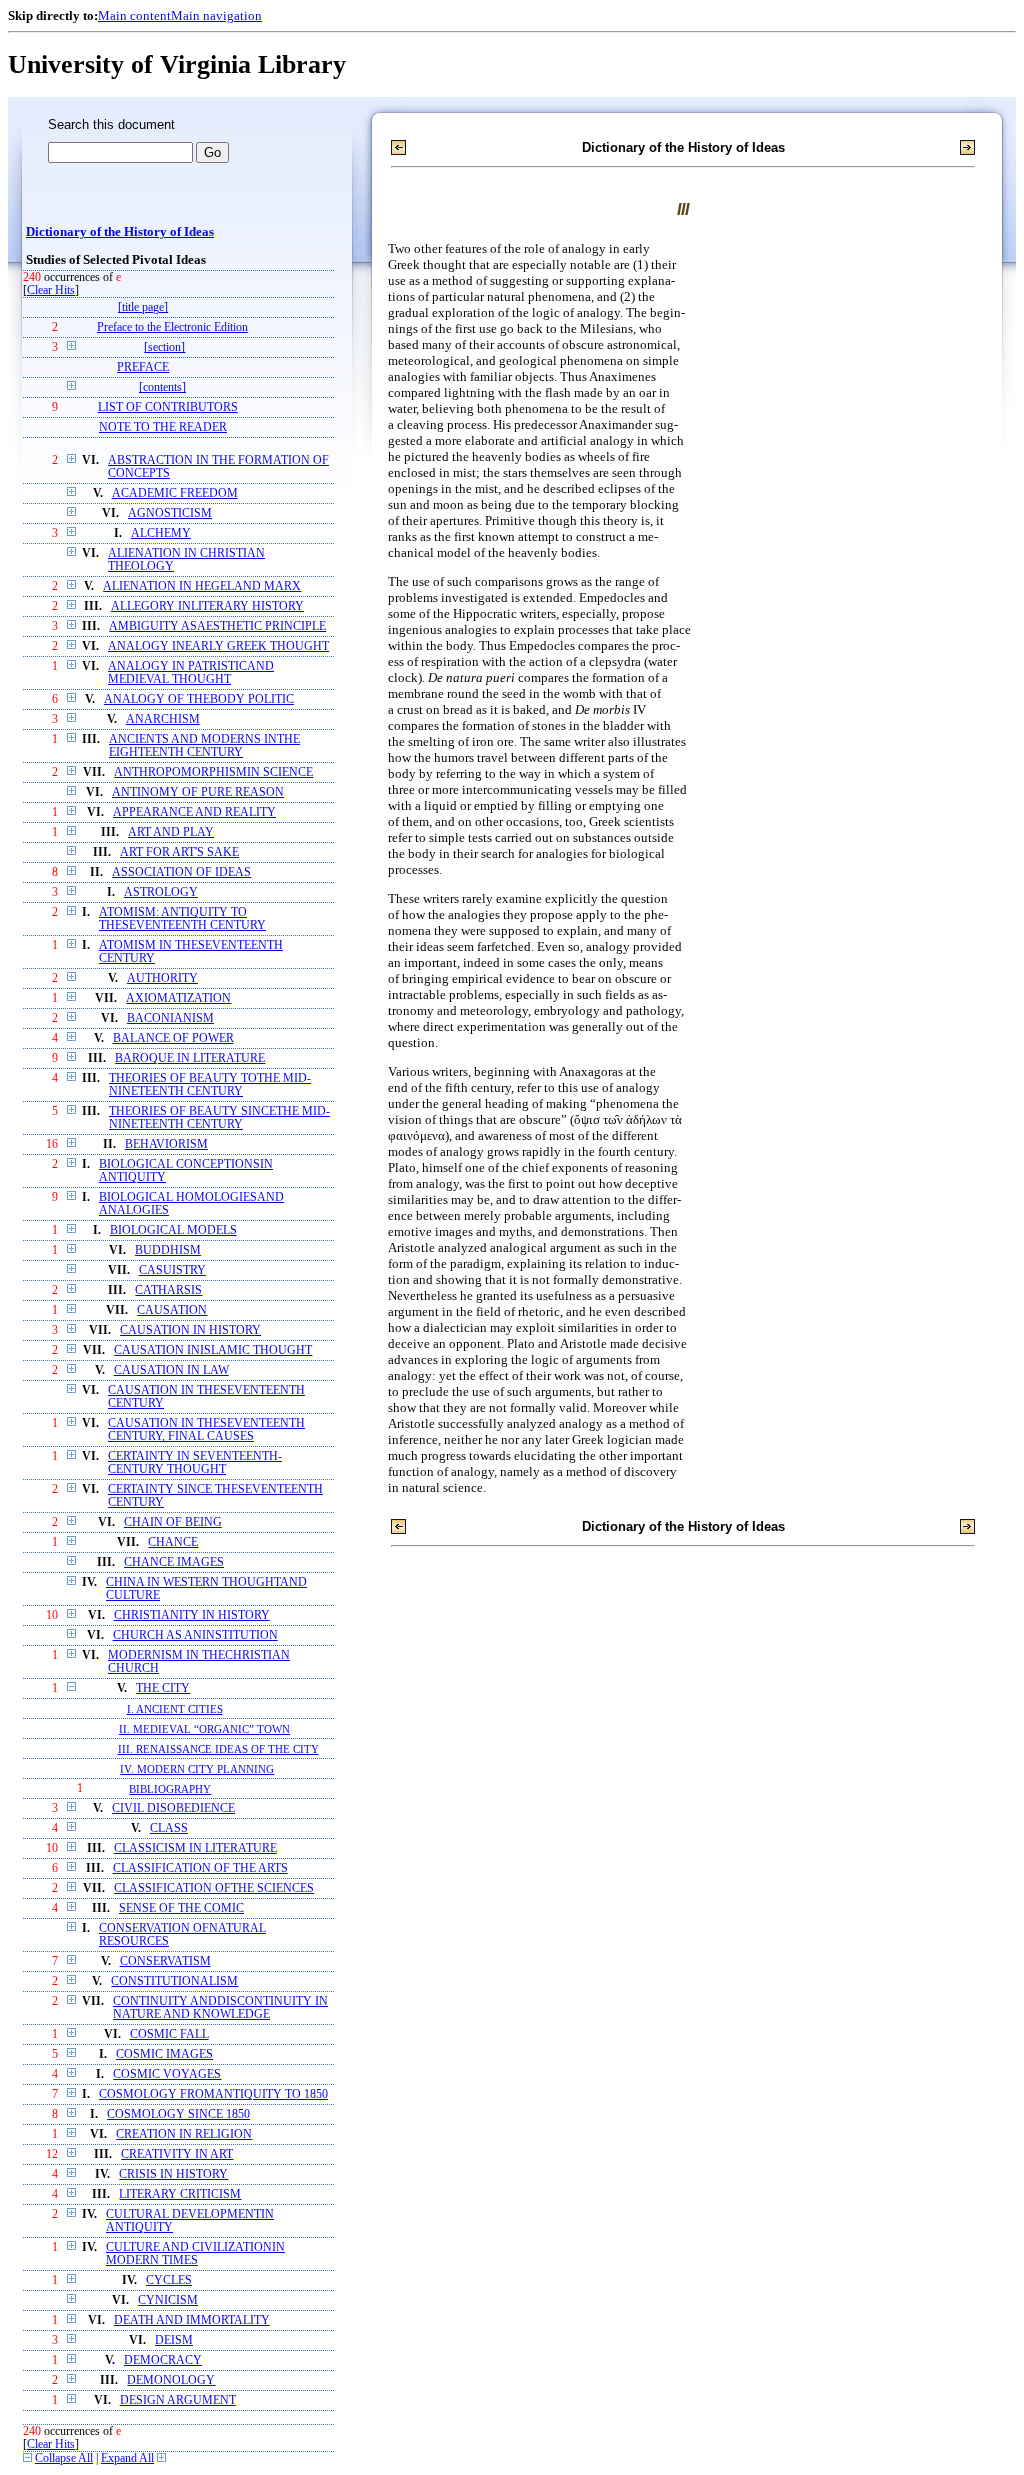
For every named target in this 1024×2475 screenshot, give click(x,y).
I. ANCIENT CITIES (175, 1709)
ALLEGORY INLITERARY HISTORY (207, 606)
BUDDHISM (168, 1250)
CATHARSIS (168, 1290)
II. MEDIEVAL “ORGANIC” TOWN (204, 1729)
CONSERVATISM (165, 1961)
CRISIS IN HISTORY (173, 2174)
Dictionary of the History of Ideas (120, 232)
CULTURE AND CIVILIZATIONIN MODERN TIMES (195, 2254)
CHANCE (173, 1542)
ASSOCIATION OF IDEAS (181, 872)
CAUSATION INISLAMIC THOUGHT (213, 1350)
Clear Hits (51, 290)
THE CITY (163, 1688)
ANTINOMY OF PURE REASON (198, 792)
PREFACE (143, 367)
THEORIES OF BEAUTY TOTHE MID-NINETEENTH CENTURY (210, 1085)
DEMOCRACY (163, 2360)
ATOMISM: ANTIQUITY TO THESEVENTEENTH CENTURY (182, 919)
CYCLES (169, 2280)
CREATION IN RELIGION (184, 2134)
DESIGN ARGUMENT (178, 2400)
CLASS (169, 1828)
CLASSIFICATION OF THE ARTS (200, 1868)
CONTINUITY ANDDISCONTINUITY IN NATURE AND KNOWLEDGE (220, 2008)
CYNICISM (168, 2300)
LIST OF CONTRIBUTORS (168, 407)
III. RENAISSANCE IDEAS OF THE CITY (218, 1749)
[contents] (162, 387)
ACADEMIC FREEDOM (175, 493)
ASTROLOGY (161, 892)
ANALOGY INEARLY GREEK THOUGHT (218, 646)
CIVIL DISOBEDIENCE (173, 1808)
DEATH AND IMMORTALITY (192, 2320)
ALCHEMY (161, 533)
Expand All (127, 2458)
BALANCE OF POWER (173, 1038)
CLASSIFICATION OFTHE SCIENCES (214, 1888)
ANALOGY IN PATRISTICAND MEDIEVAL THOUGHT (191, 673)
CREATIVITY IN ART (177, 2154)
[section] (164, 347)
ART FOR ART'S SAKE (179, 852)
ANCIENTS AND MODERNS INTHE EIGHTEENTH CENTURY (204, 746)
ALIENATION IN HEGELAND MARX (202, 586)
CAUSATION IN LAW (171, 1370)
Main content (134, 15)
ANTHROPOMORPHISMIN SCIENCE (213, 772)
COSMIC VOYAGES (167, 2074)
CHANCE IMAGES (174, 1562)
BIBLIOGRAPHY (170, 1789)
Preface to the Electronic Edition (172, 327)
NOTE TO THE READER (163, 427)
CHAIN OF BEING (173, 1522)
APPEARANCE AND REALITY (194, 812)
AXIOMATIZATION (178, 998)
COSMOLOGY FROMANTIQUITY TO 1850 (213, 2094)
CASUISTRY (172, 1270)
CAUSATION (172, 1310)
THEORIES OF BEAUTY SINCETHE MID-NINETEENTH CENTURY (219, 1118)
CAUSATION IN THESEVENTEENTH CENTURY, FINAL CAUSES (206, 1430)
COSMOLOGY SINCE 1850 (178, 2114)
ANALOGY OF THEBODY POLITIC (199, 699)
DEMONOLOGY (171, 2380)
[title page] (143, 307)
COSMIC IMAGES (164, 2054)
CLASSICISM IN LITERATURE (195, 1848)
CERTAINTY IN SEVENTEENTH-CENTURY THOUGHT (195, 1463)
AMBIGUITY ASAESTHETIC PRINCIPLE (217, 626)
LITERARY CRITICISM (180, 2194)
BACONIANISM (170, 1018)
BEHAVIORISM (166, 1144)
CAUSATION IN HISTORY (190, 1330)
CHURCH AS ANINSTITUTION (195, 1635)
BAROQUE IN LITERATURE (190, 1058)
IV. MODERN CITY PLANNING (197, 1769)
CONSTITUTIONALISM (174, 1981)
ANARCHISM (163, 719)
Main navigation (216, 15)
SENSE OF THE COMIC (181, 1908)
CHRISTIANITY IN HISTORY (192, 1615)
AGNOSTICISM (170, 513)
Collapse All (64, 2458)
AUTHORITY (162, 978)
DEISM (174, 2340)
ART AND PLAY (171, 832)
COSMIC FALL (169, 2034)
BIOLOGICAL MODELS (173, 1230)
